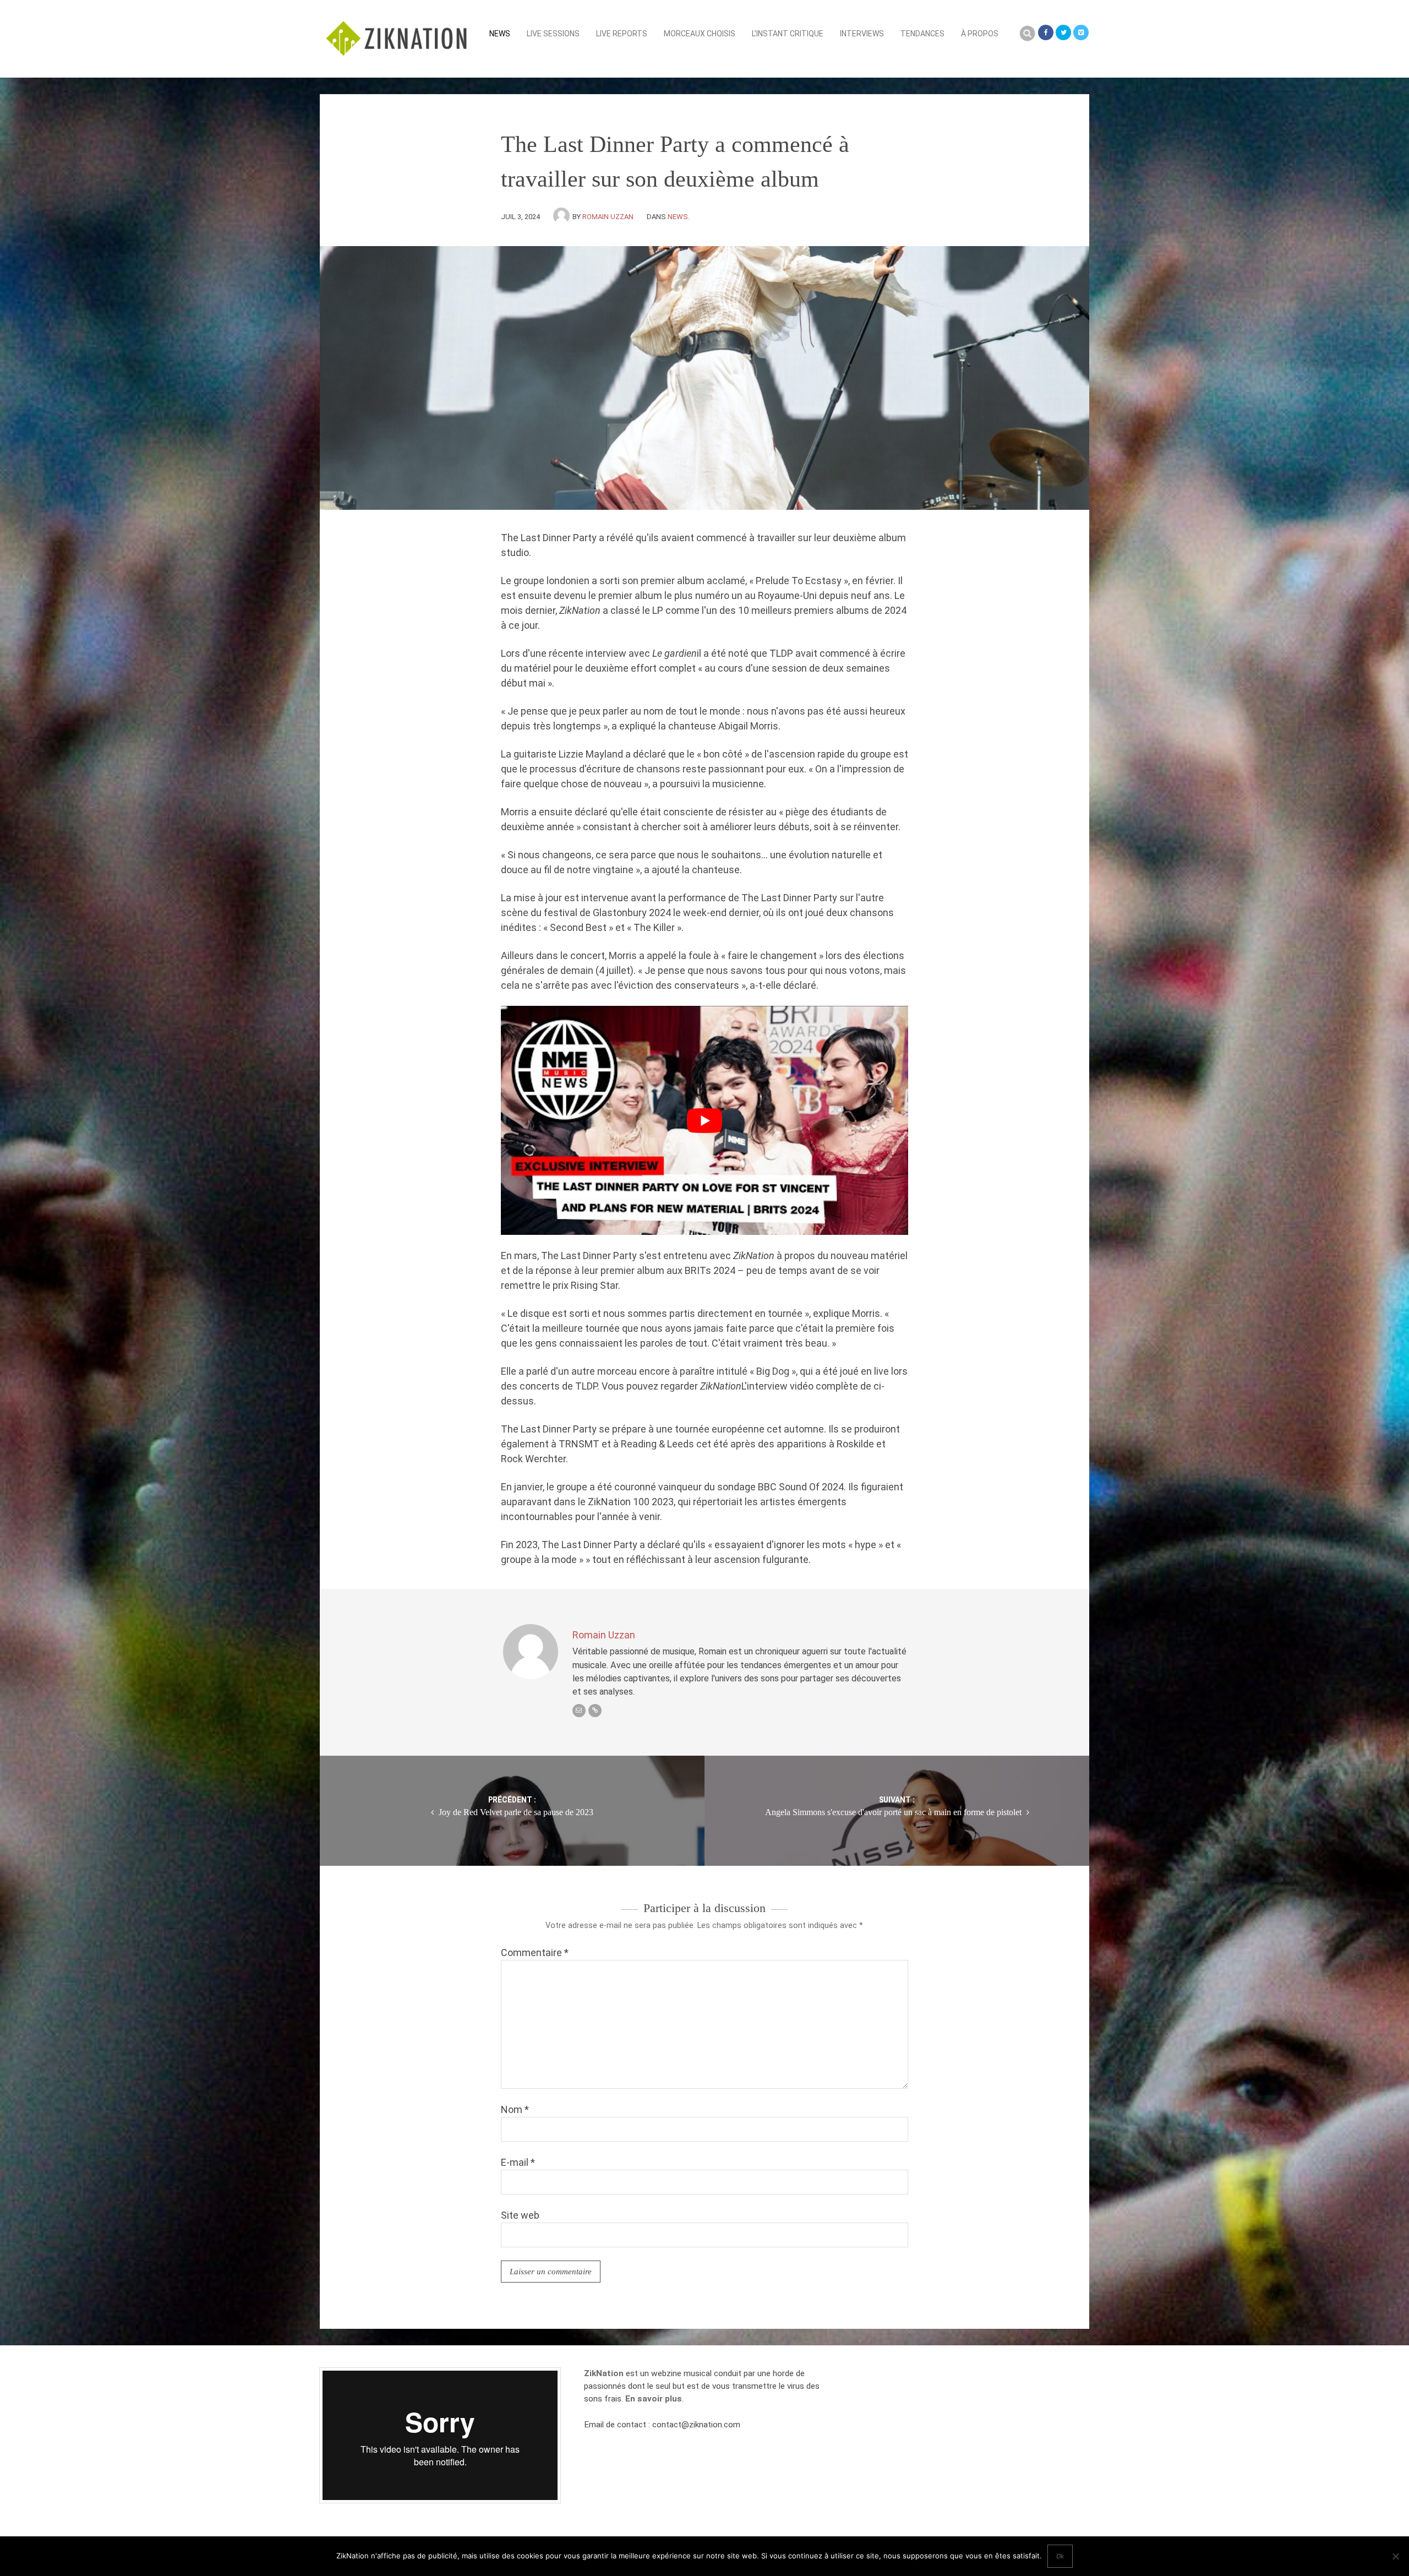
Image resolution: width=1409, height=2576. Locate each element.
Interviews (862, 34)
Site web (520, 2215)
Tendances (922, 34)
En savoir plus (654, 2399)
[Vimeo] (1081, 32)
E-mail (518, 2162)
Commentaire (535, 1953)
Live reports (622, 34)
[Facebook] (1046, 32)
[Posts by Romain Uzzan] (563, 217)
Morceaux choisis (700, 34)
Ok (1060, 2556)
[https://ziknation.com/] (595, 1711)
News (500, 34)
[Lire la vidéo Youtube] (704, 1120)
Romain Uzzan (608, 217)
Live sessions (553, 34)
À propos (980, 34)
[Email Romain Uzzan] (579, 1711)
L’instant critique (788, 34)
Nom (515, 2109)
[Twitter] (1063, 32)
